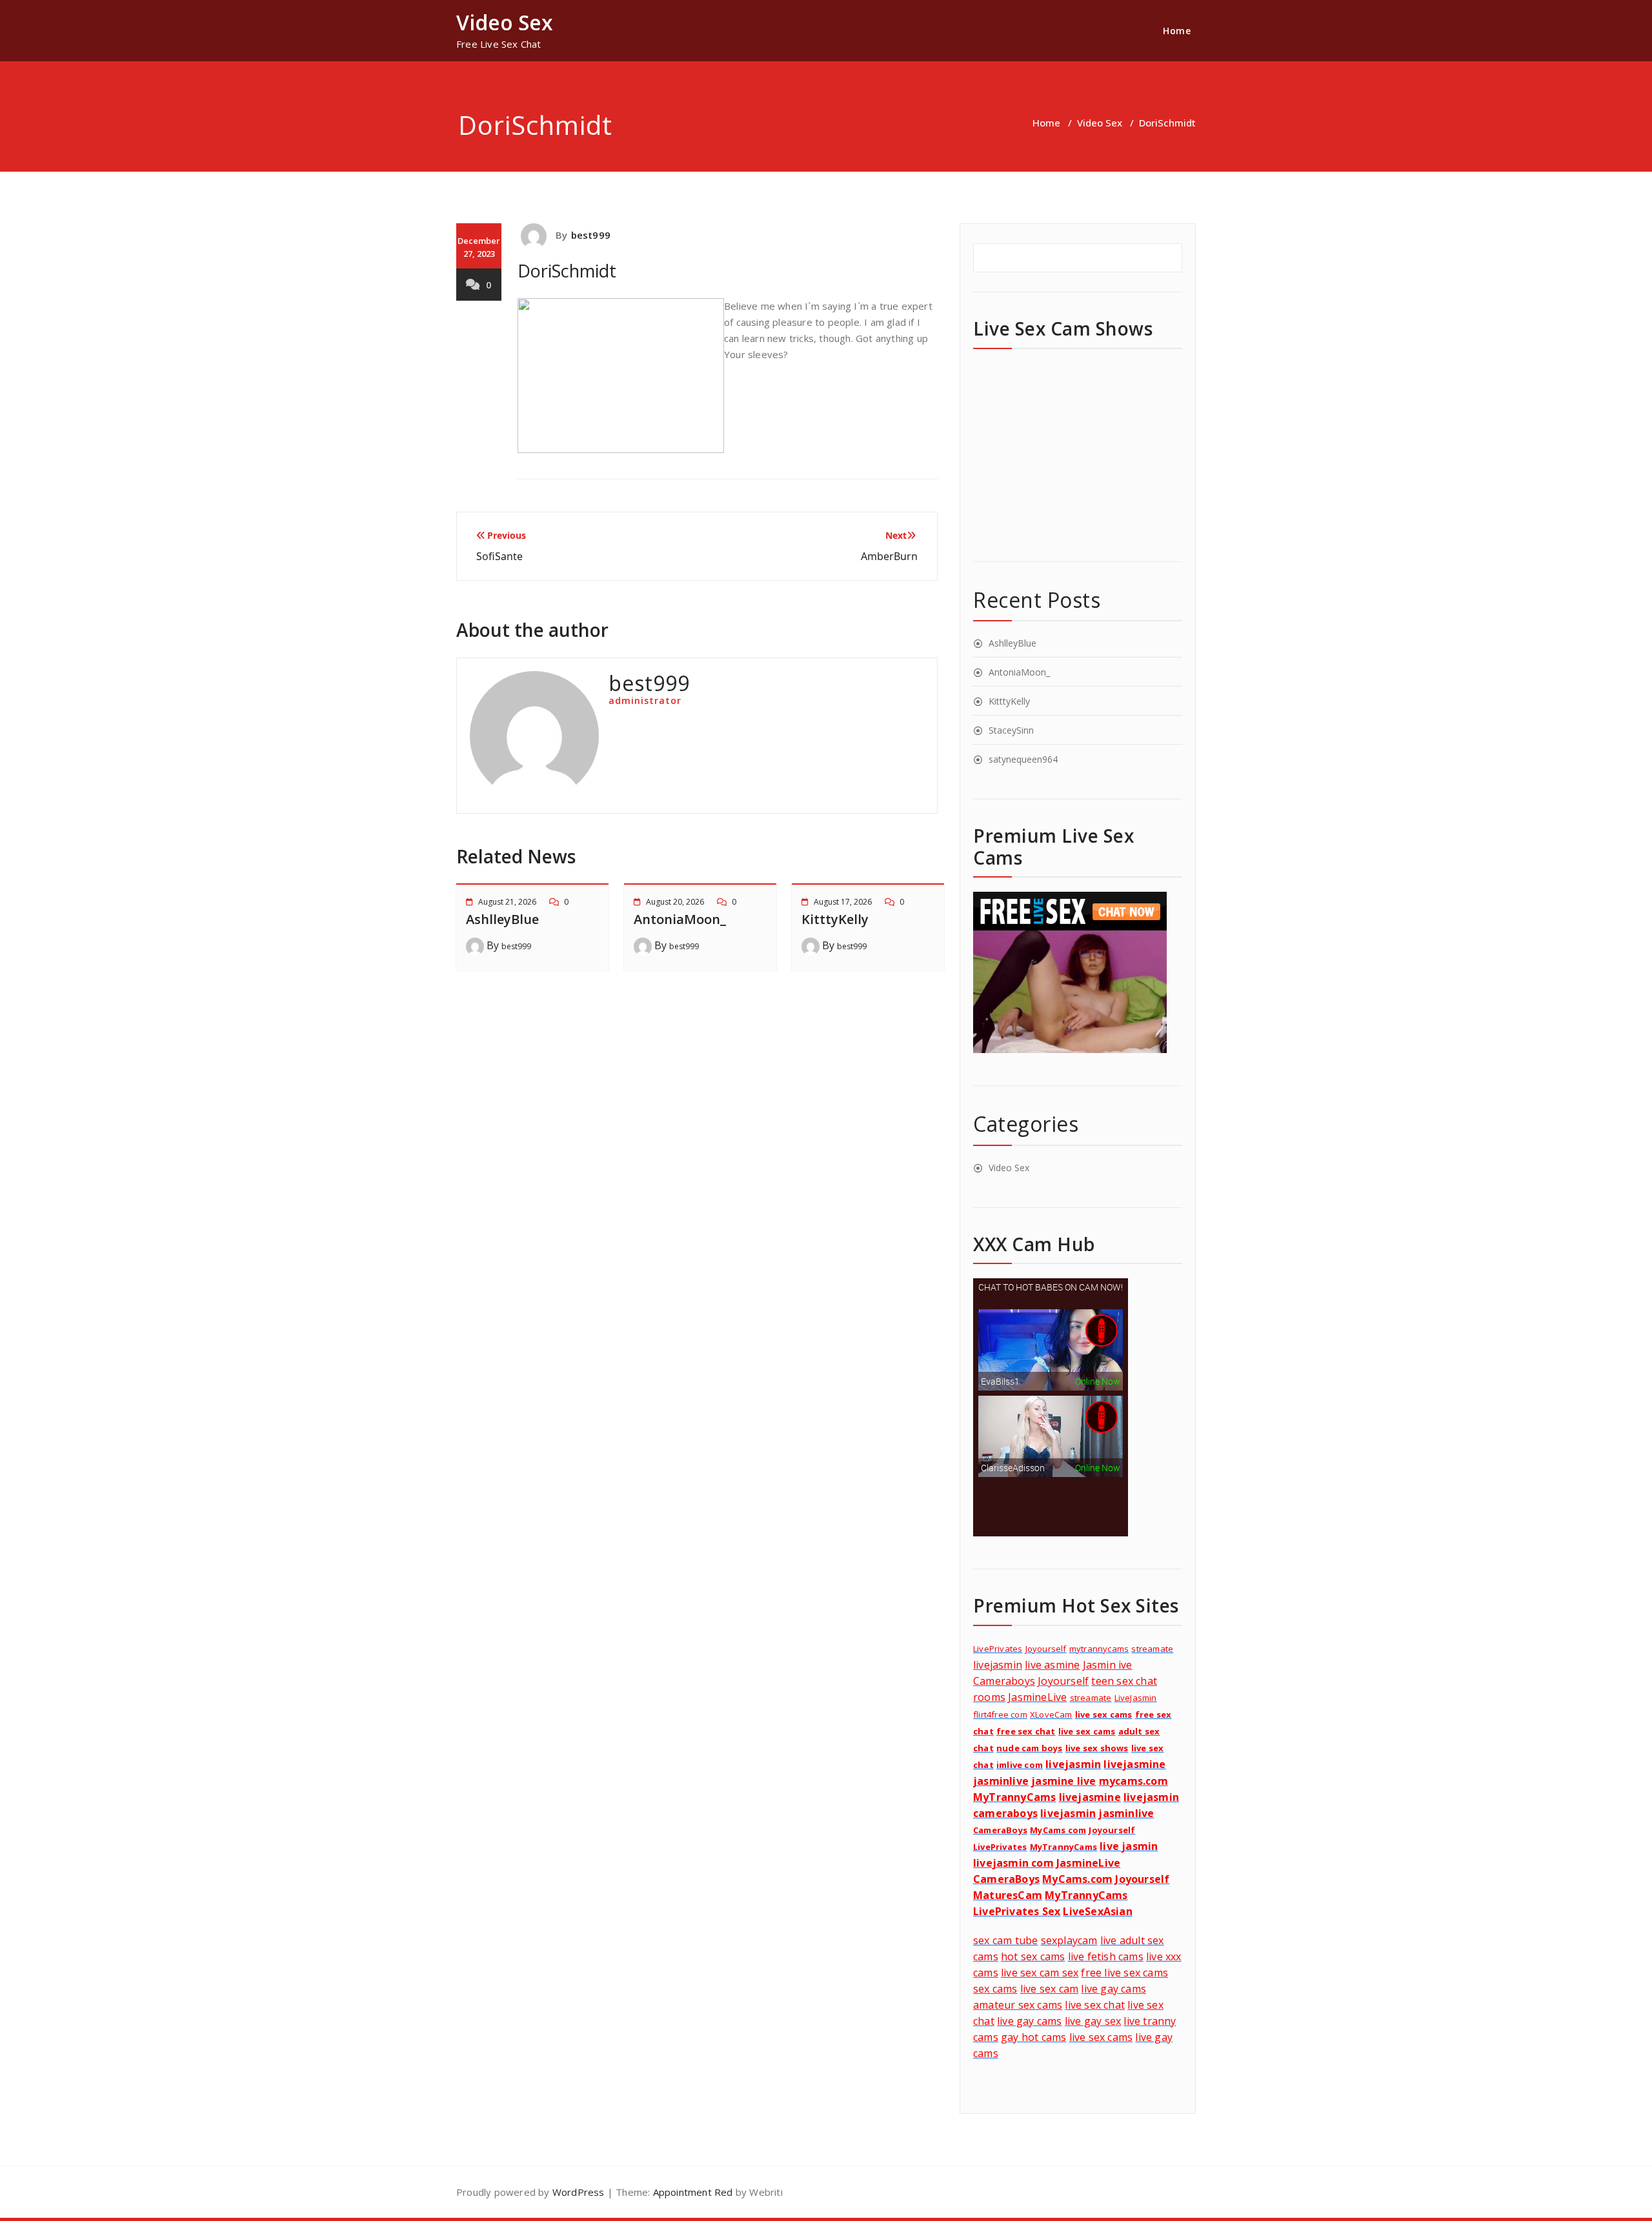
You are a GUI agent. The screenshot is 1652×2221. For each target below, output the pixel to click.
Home (1177, 31)
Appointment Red (691, 2192)
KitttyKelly (835, 919)
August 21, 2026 (507, 902)
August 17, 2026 (843, 902)
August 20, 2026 (675, 902)
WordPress (579, 2192)
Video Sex (1100, 123)
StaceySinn (1011, 730)
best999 (591, 235)
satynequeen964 (1023, 759)
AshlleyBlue (502, 919)
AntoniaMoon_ (680, 919)
